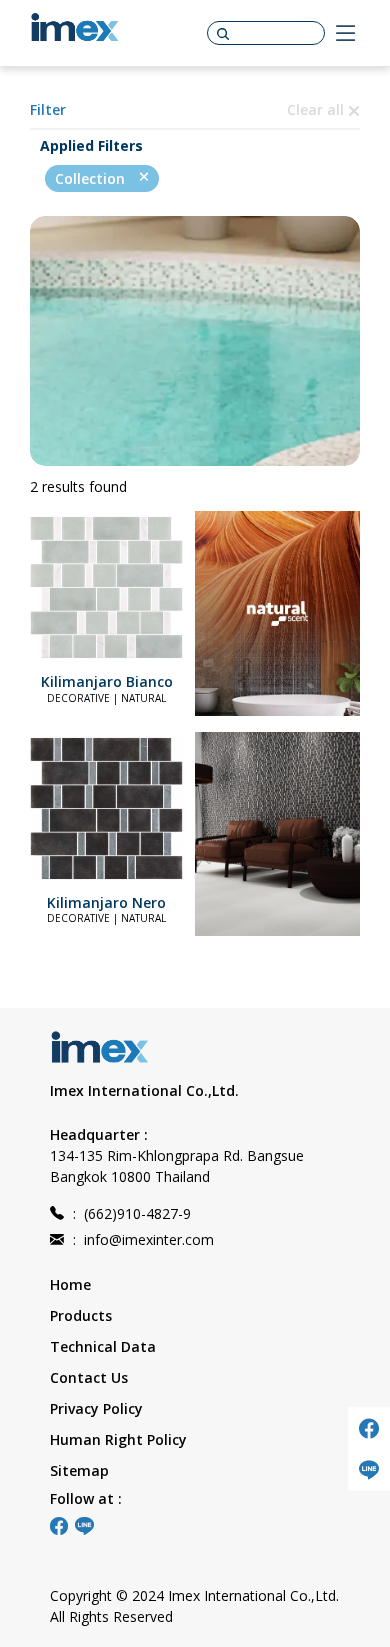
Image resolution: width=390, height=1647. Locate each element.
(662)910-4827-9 (132, 1213)
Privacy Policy (96, 1408)
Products (81, 1315)
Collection (92, 178)
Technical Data (103, 1346)
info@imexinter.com (143, 1239)
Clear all (317, 109)
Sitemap (79, 1470)
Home (70, 1284)
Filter (48, 109)
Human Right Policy (118, 1439)
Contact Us (89, 1377)
